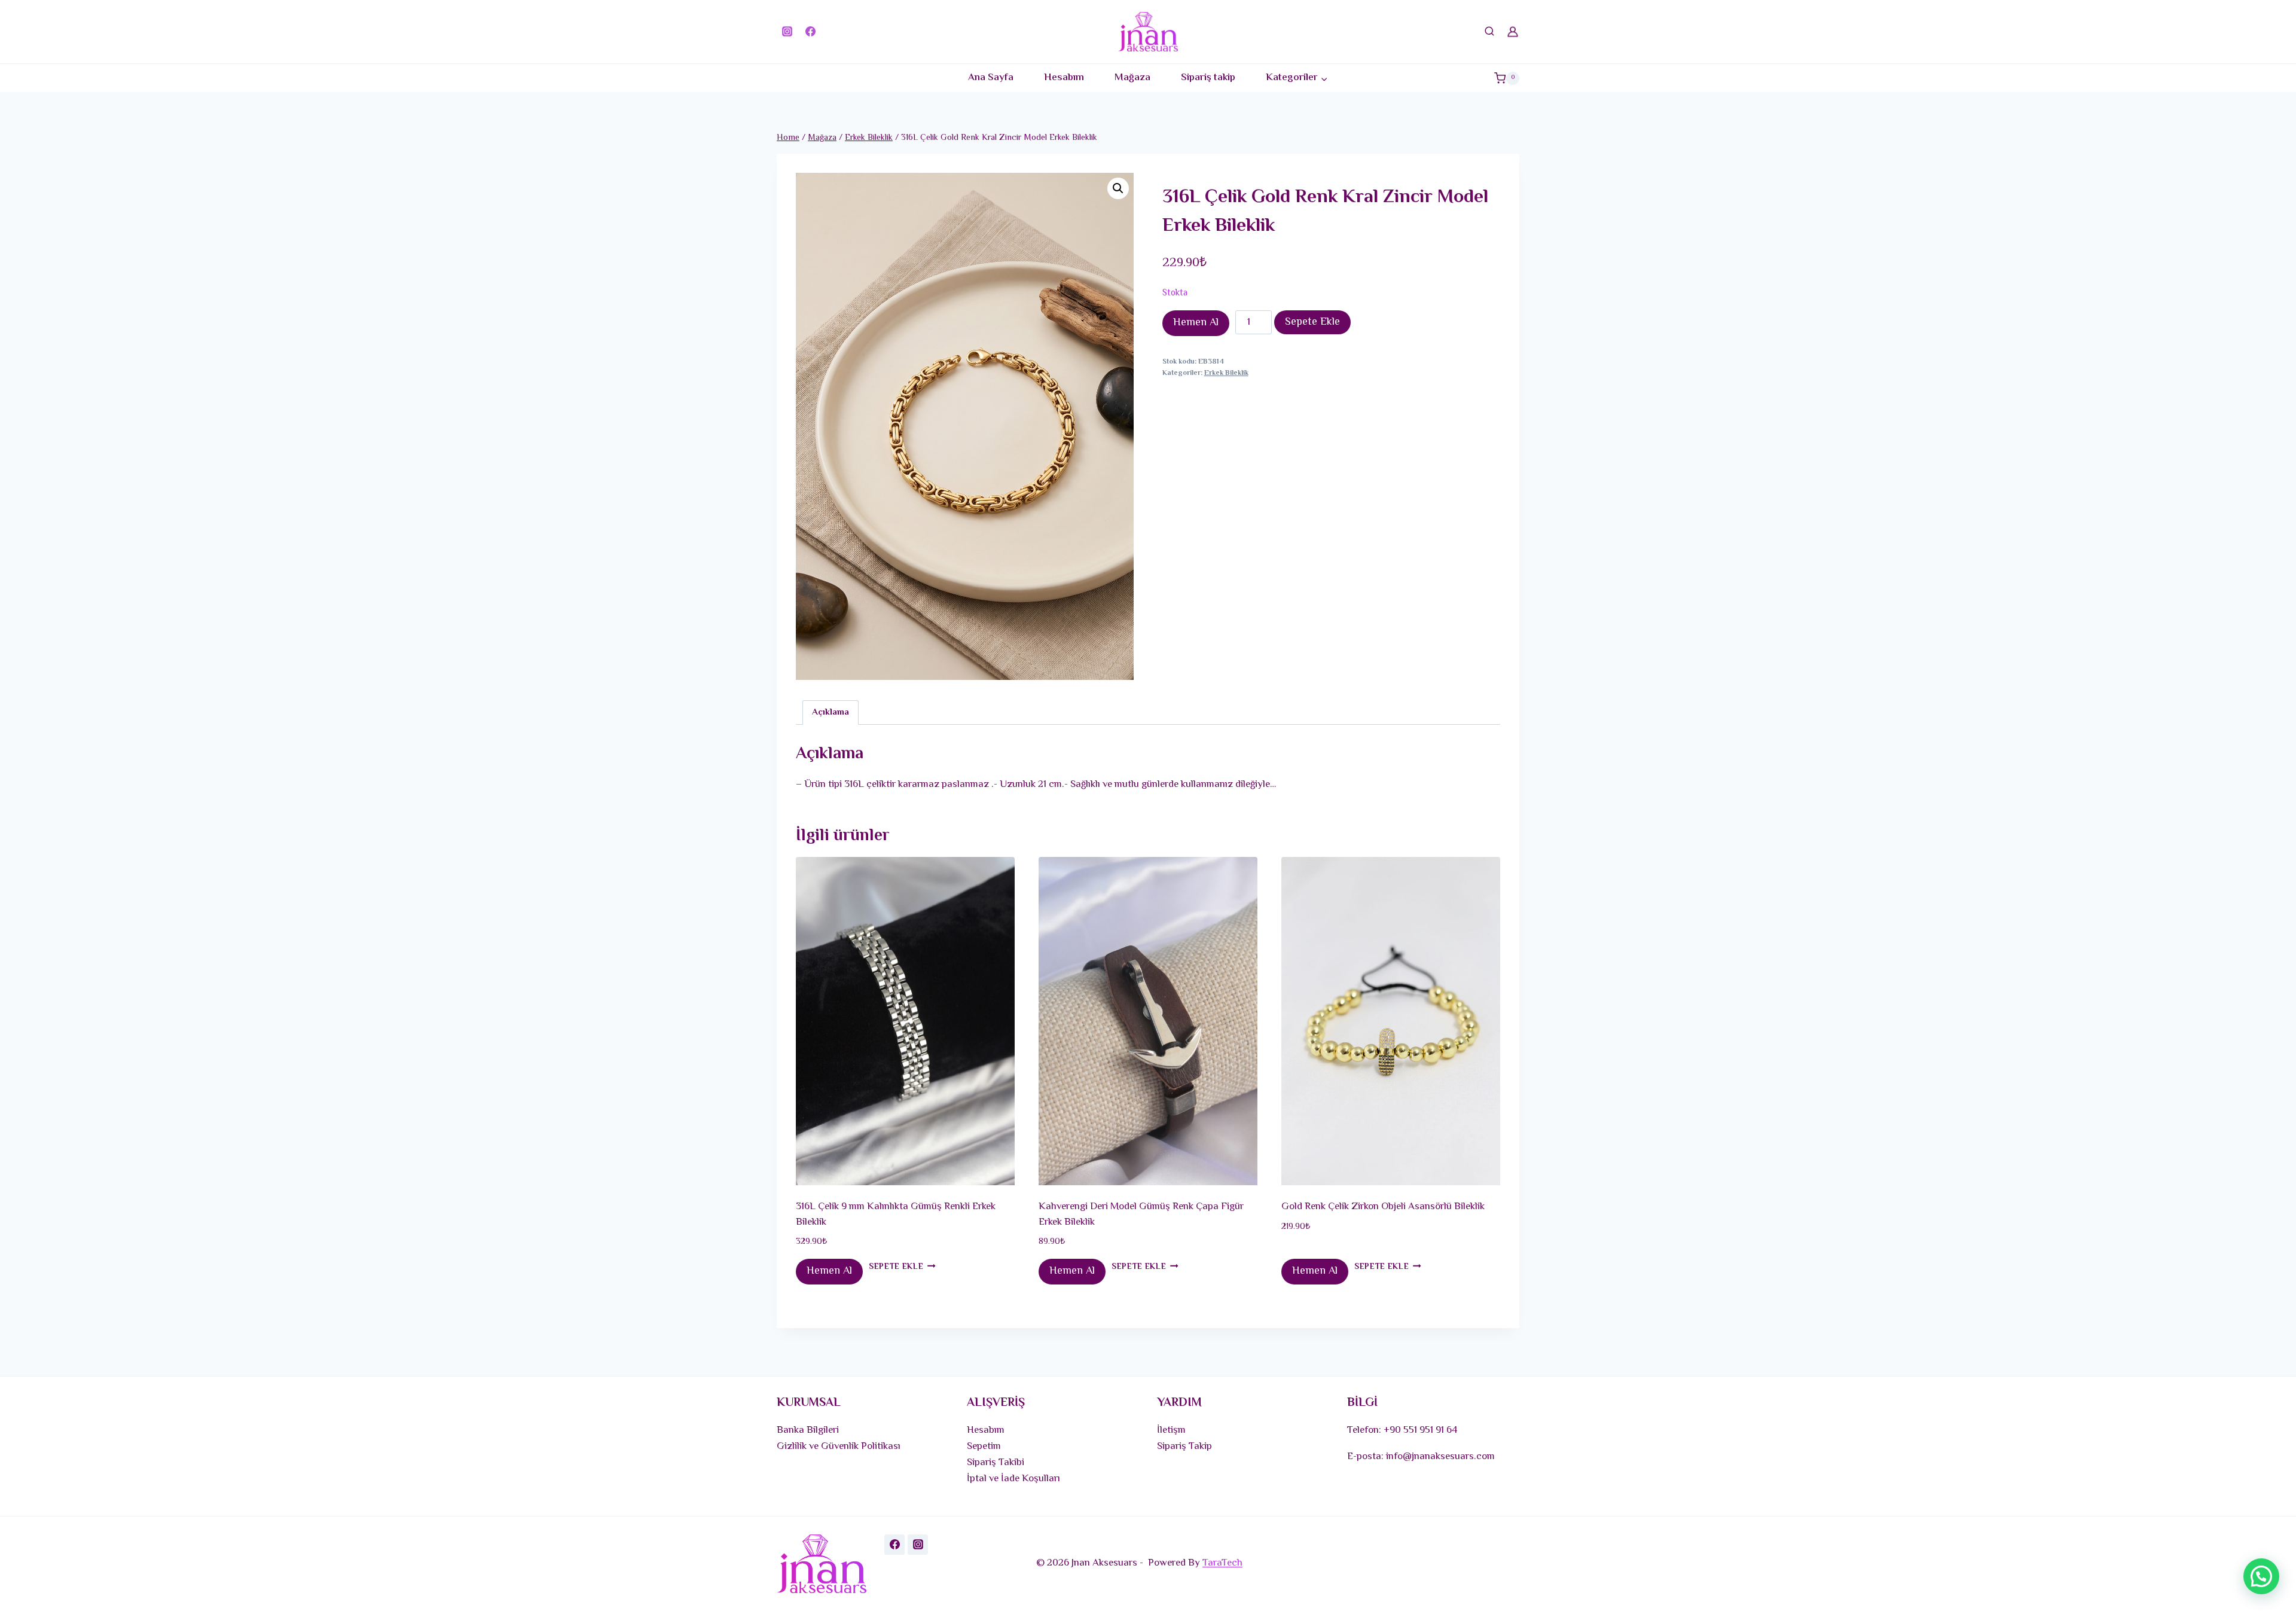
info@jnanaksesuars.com (1440, 1457)
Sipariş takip (1208, 78)
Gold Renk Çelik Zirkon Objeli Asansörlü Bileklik (1383, 1207)
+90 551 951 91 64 (1421, 1430)
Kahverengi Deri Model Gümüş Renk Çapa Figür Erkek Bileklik (1141, 1215)
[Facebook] (810, 32)
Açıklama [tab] (831, 712)
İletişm (1171, 1430)
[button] (1118, 188)
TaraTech (1222, 1563)
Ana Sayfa (991, 78)
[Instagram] (787, 32)
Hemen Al (1196, 323)
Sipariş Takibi (996, 1463)
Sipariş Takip (1184, 1447)
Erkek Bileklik (1226, 373)
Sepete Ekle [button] (896, 1267)
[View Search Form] (1489, 32)
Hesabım (1064, 78)
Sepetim (984, 1447)
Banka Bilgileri (808, 1430)
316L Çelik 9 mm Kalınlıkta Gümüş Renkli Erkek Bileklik (896, 1215)
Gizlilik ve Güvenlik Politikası (839, 1447)
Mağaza (1132, 78)
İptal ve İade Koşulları (1013, 1479)
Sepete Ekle (1312, 322)
